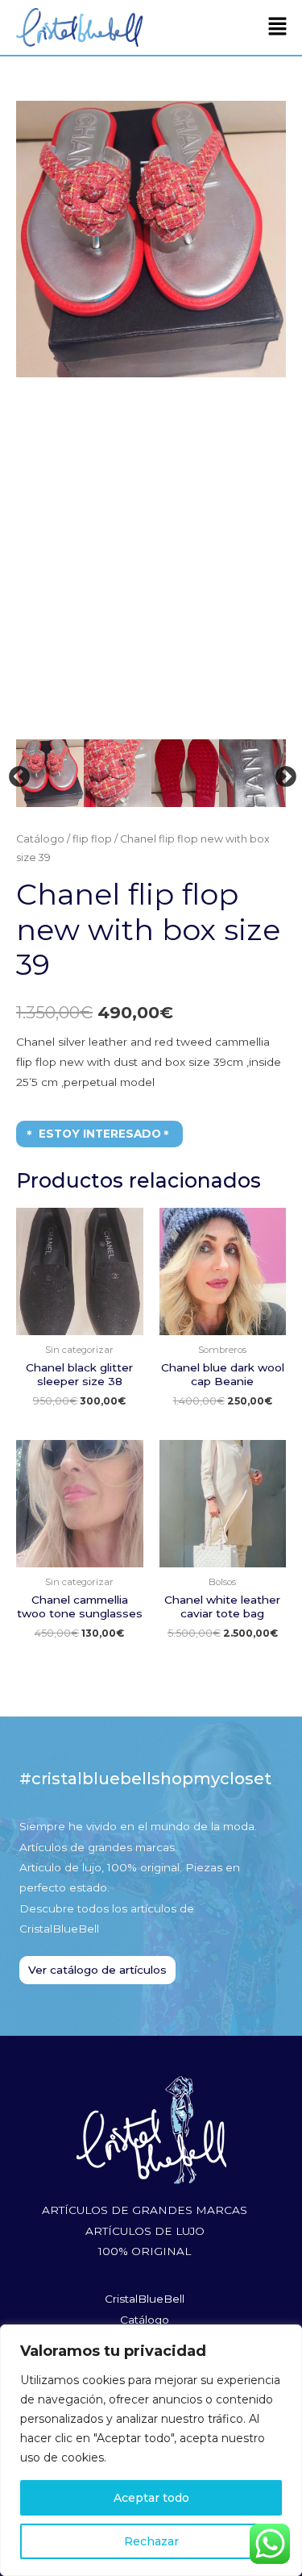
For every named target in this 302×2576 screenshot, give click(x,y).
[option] (151, 239)
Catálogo (40, 839)
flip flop (92, 839)
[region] (151, 2450)
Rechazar (151, 2541)
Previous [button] (15, 773)
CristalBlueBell (145, 2299)
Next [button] (282, 773)
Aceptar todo (151, 2498)
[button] (278, 27)
